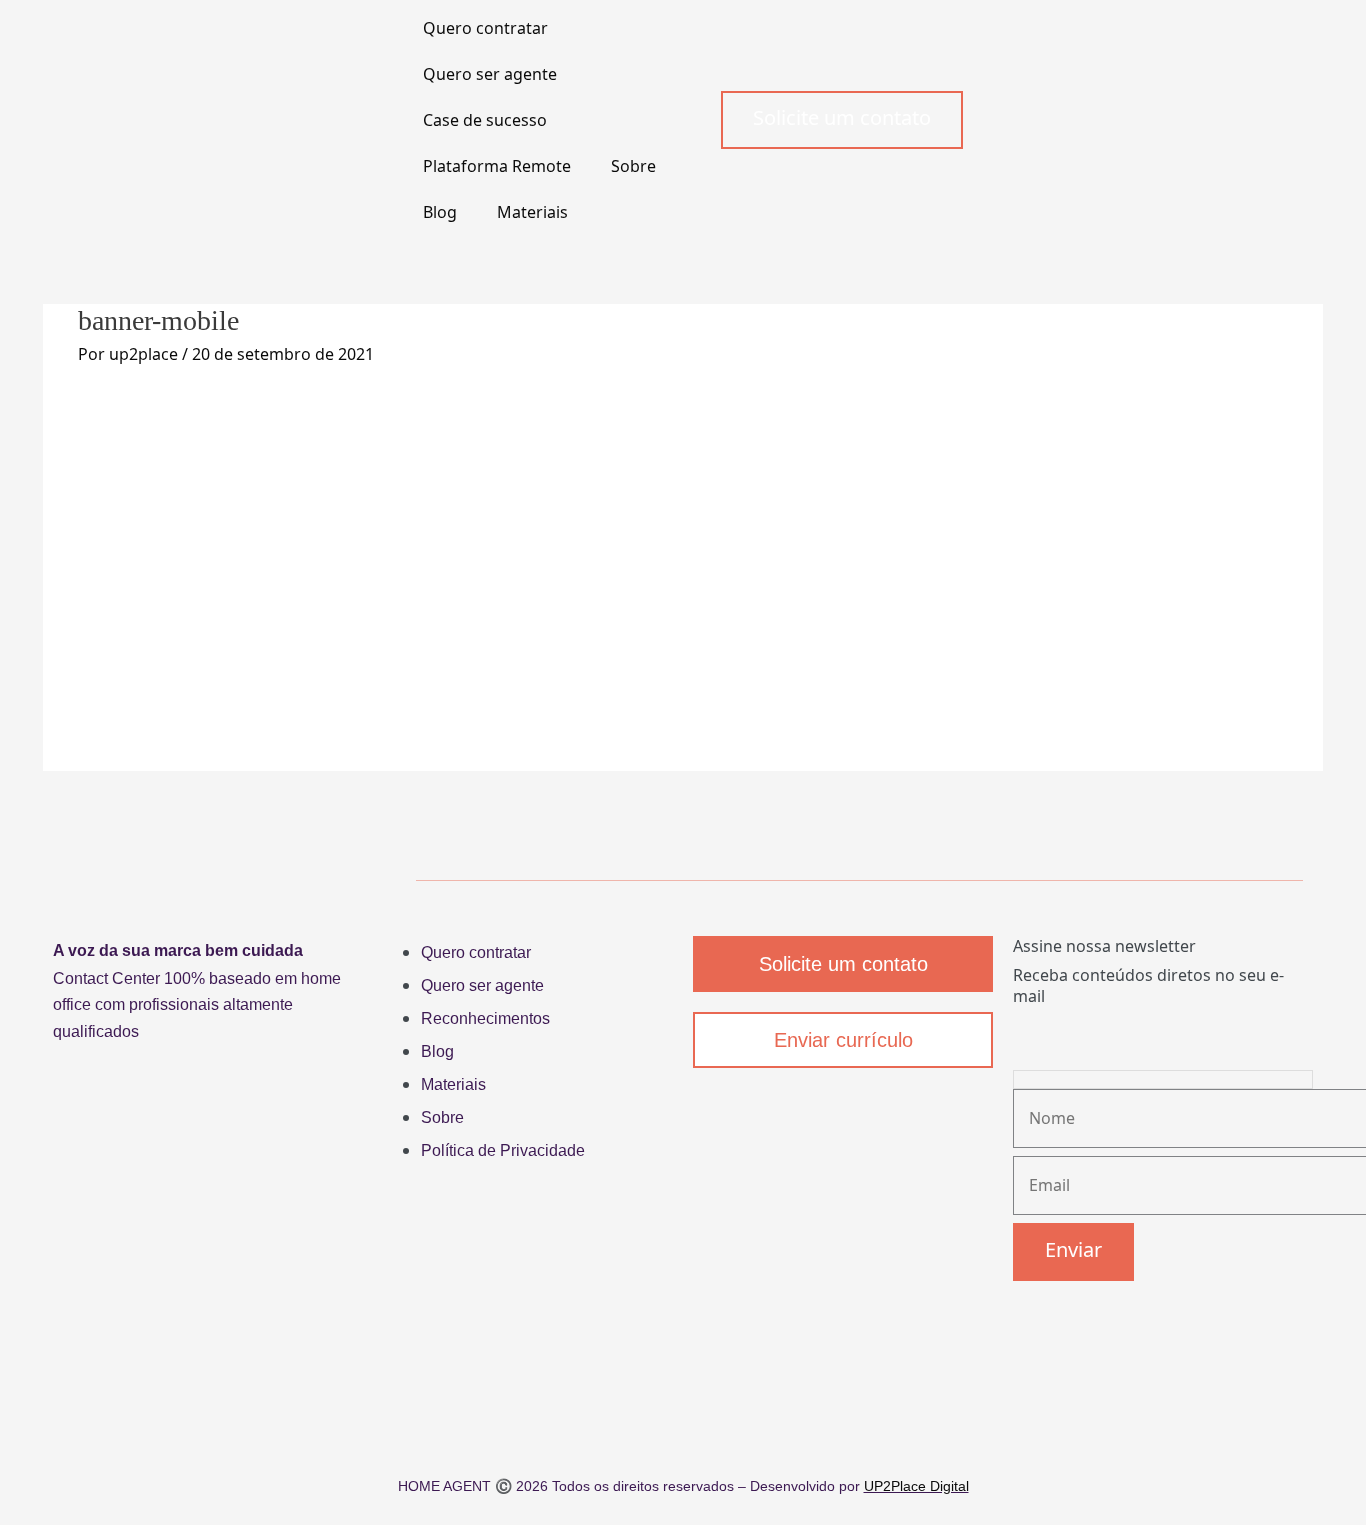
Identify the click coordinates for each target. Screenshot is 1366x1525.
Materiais (532, 212)
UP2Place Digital (916, 1486)
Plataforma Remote (497, 166)
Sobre (633, 166)
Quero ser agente (490, 74)
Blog (440, 212)
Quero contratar (485, 28)
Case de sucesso (485, 120)
